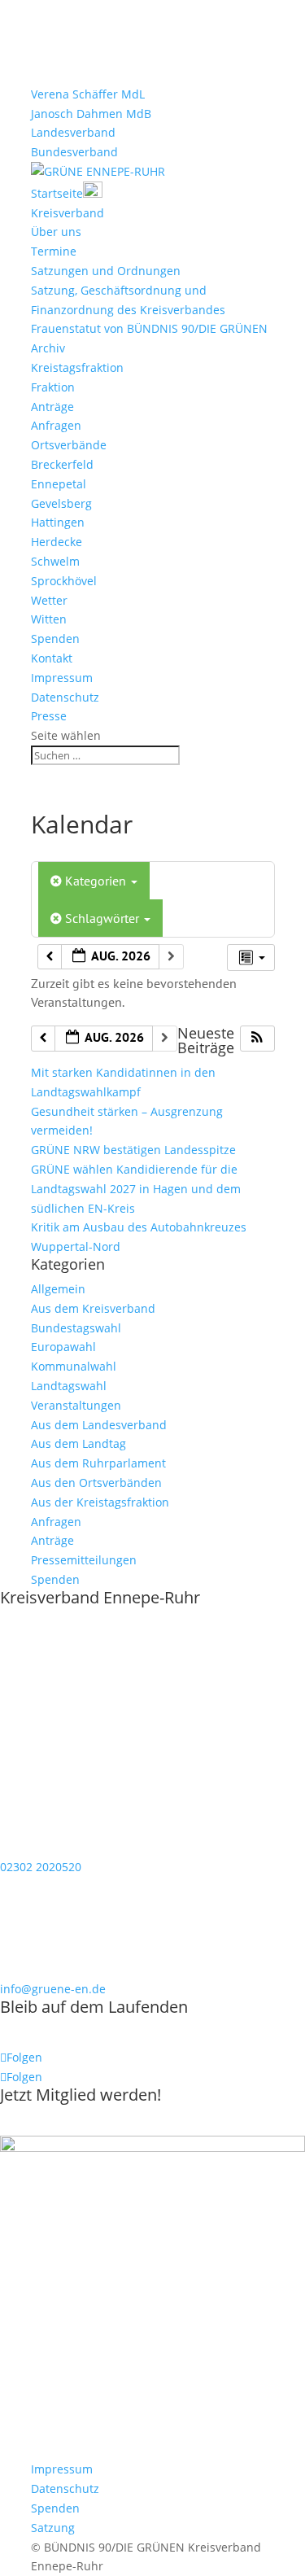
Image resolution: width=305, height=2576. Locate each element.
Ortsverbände (69, 445)
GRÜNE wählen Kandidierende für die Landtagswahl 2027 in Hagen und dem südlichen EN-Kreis (136, 1189)
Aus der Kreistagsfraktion (100, 1502)
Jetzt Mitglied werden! (81, 2095)
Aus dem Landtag (78, 1443)
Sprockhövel (64, 581)
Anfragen (56, 425)
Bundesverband (74, 152)
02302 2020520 (41, 1867)
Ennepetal (59, 484)
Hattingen (58, 522)
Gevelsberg (61, 503)
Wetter (49, 600)
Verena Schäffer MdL (88, 94)
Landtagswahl (69, 1386)
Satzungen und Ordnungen (106, 271)
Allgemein (58, 1289)
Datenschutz (65, 697)
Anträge (52, 407)
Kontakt (52, 658)
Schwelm (55, 561)
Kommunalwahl (74, 1366)
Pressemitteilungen (84, 1560)
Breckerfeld (62, 464)
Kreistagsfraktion (77, 367)
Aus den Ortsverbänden (96, 1483)
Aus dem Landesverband (99, 1425)
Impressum (62, 678)
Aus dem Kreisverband (93, 1308)
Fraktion (53, 387)
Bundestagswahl (76, 1328)
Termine (54, 251)
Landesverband (73, 132)
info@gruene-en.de (53, 1989)
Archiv (48, 348)
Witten (49, 619)
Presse (49, 716)
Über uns (56, 232)
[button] (257, 1039)
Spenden (55, 639)
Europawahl (63, 1347)
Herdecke (57, 542)
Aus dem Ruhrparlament (98, 1463)
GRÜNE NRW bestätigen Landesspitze (133, 1150)
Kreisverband (68, 213)
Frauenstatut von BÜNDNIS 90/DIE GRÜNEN (149, 328)
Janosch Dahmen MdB (91, 114)
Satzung (53, 2528)
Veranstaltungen (76, 1405)
